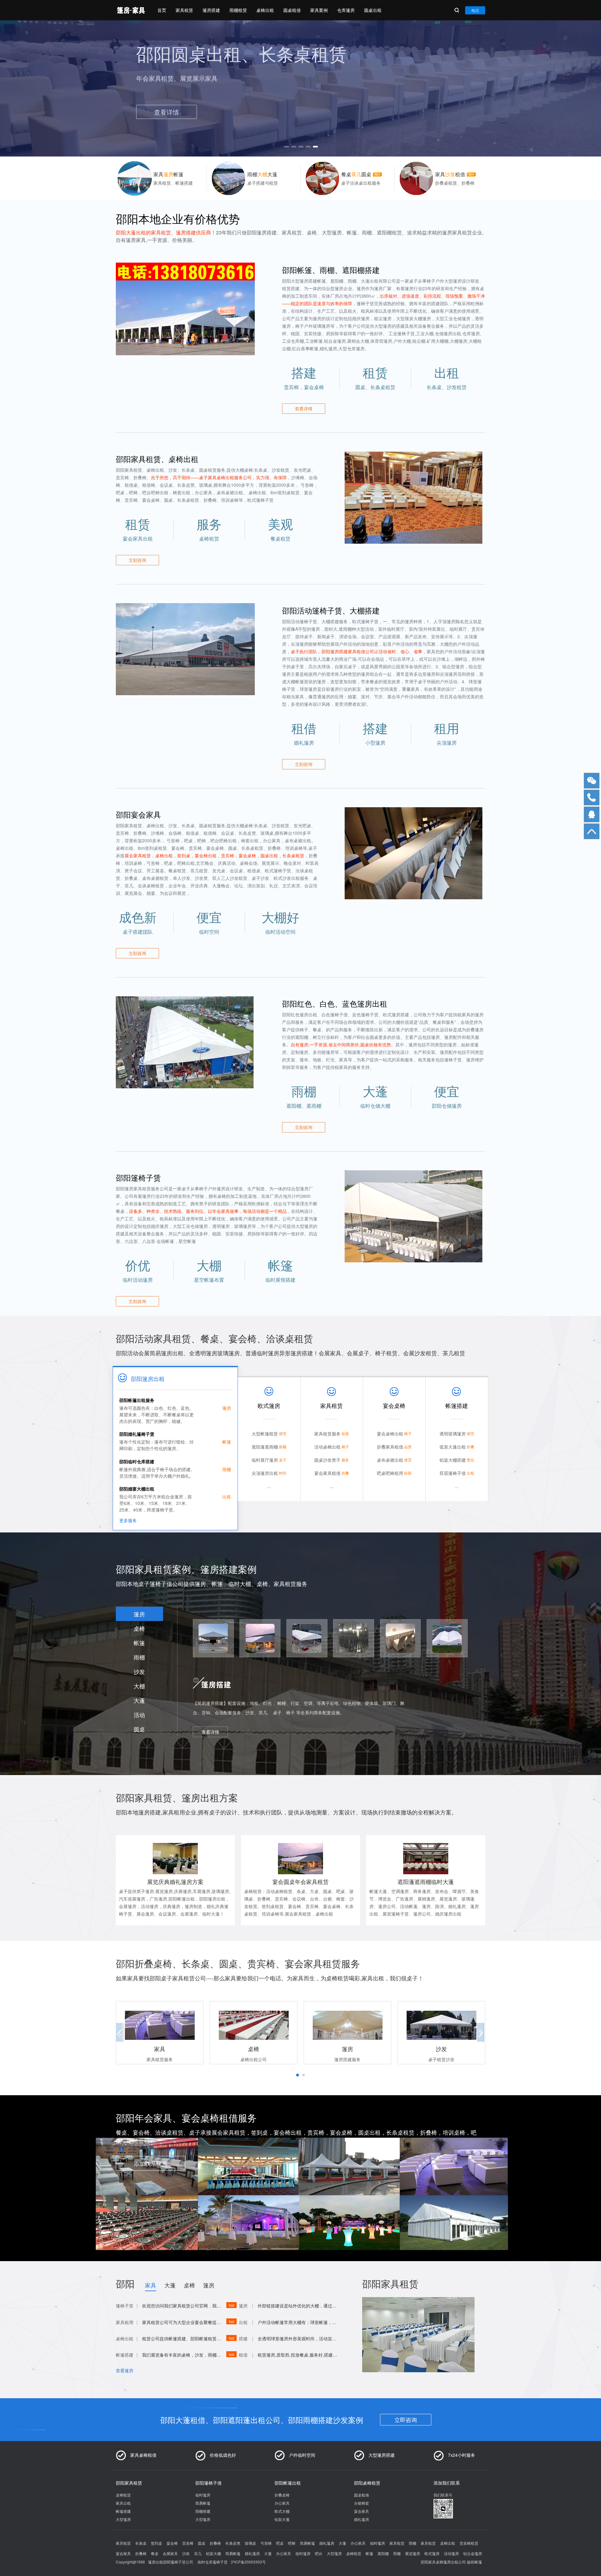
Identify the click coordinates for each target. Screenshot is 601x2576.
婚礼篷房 (362, 2519)
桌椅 (139, 1628)
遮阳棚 (383, 2553)
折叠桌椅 (282, 2495)
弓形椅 (266, 2543)
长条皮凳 (233, 2543)
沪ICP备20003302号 (248, 2562)
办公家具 (282, 2503)
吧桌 (280, 2543)
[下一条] (479, 86)
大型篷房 (123, 2519)
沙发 (139, 1671)
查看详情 (304, 408)
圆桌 (139, 1729)
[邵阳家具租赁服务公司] (131, 10)
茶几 (198, 2553)
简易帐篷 (203, 2503)
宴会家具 (362, 2511)
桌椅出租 (265, 10)
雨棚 (139, 1657)
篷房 (139, 1614)
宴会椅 (172, 2543)
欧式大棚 (282, 2511)
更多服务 (128, 1520)
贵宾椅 (188, 2543)
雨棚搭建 (203, 2511)
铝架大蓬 (282, 2519)
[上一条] (122, 86)
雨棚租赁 (238, 10)
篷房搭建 (211, 10)
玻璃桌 (250, 2543)
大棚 (139, 1686)
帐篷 (139, 1643)
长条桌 (141, 2543)
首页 (162, 10)
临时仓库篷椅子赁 (213, 2562)
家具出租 (123, 2503)
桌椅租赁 (123, 2495)
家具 (151, 2285)
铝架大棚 (213, 2553)
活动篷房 (451, 2553)
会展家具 (170, 2553)
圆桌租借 (292, 10)
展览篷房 (413, 2553)
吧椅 (292, 2543)
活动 (139, 1715)
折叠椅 (215, 2543)
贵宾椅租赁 (469, 2543)
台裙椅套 (362, 2503)
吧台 (319, 2553)
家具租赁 (184, 10)
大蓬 (139, 1700)
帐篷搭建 (123, 2511)
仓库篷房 (346, 10)
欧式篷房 (432, 2553)
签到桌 (157, 2543)
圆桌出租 (373, 10)
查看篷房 (125, 2370)
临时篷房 (203, 2495)
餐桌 (155, 2553)
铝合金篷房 (473, 2553)
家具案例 (319, 10)
